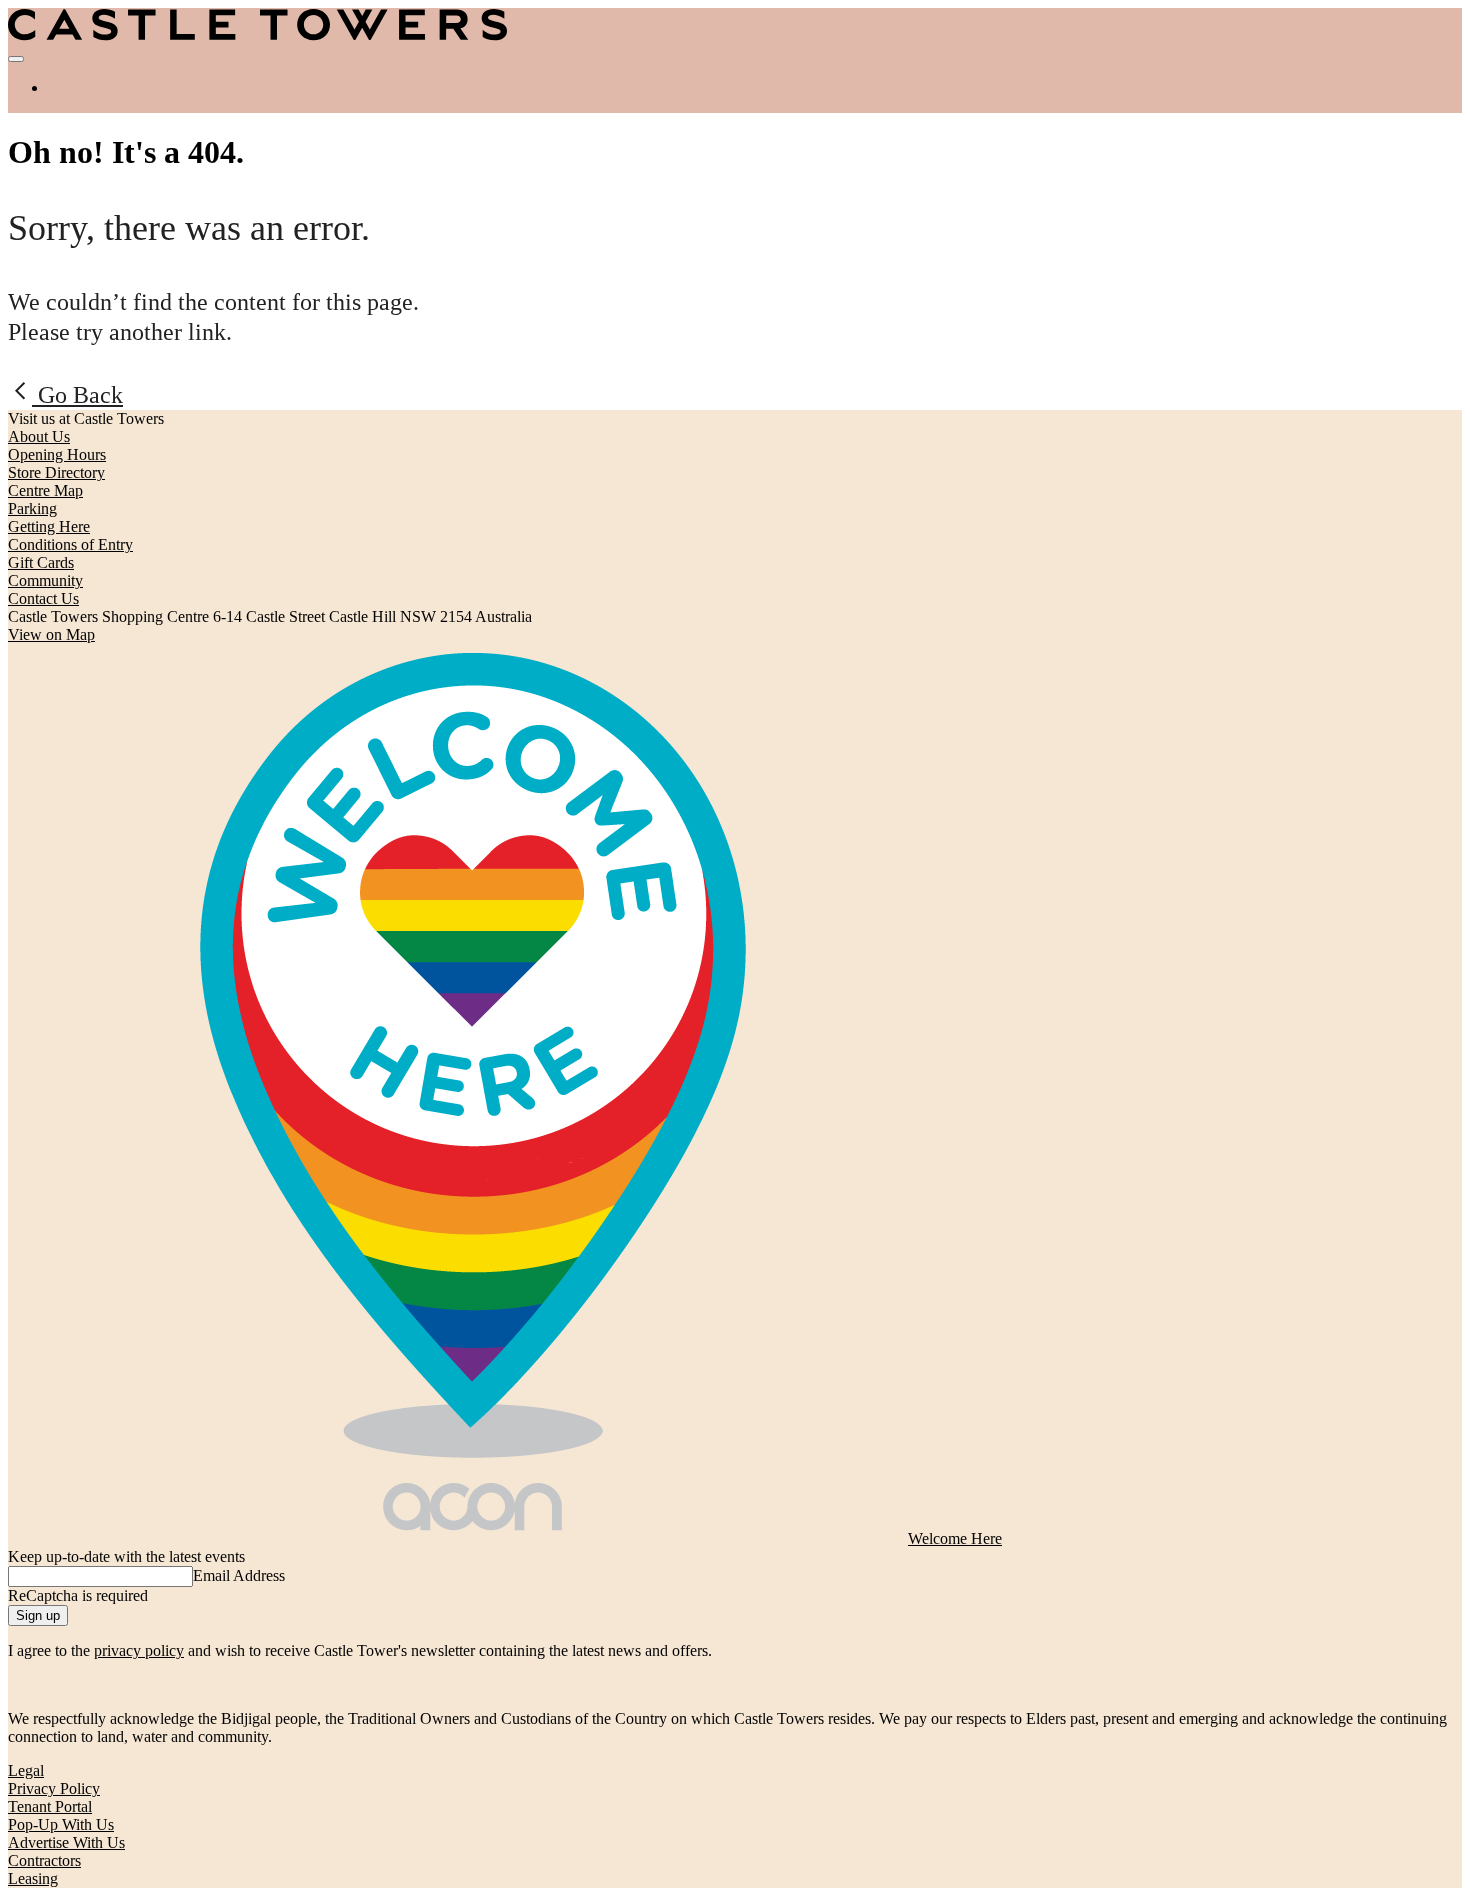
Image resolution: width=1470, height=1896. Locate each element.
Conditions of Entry (70, 544)
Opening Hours (57, 454)
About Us (39, 436)
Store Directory (56, 472)
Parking (32, 508)
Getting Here (49, 526)
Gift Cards (41, 562)
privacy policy (139, 1650)
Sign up (38, 1615)
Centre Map (45, 490)
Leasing (33, 1878)
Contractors (44, 1860)
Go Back (77, 395)
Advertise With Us (66, 1842)
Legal (26, 1770)
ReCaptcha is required (78, 1595)
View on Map (51, 634)
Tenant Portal (50, 1806)
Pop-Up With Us (61, 1824)
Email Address (239, 1575)
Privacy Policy (54, 1788)
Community (45, 580)
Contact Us (43, 598)
